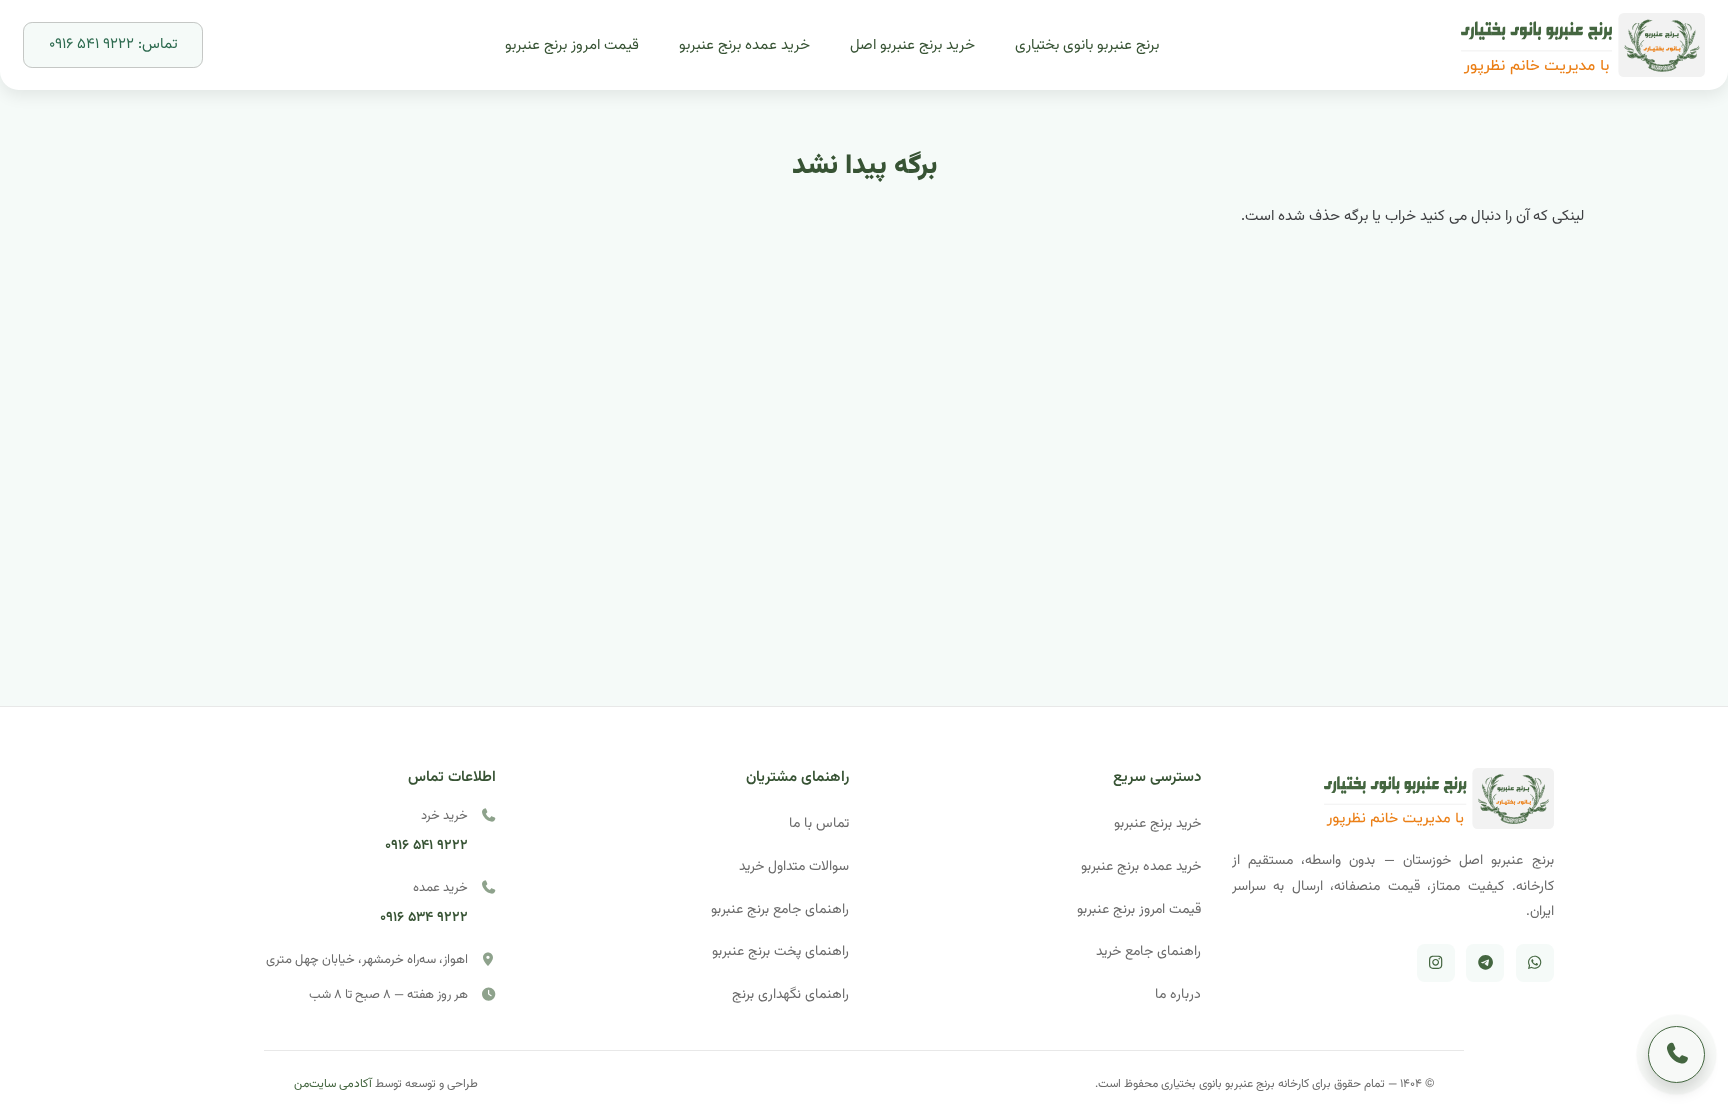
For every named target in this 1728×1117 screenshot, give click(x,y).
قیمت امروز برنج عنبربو (1139, 909)
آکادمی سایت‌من (333, 1084)
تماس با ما (819, 823)
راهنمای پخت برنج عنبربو (780, 951)
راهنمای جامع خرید (1148, 951)
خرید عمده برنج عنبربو (1141, 866)
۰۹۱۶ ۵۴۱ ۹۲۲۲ (426, 845)
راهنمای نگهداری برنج (790, 994)
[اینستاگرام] (1436, 963)
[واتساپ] (1535, 963)
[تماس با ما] (1676, 1054)
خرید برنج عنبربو (1157, 823)
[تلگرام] (1485, 963)
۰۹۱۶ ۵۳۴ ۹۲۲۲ (424, 917)
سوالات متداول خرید (794, 866)
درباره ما (1178, 994)
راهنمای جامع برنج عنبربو (780, 909)
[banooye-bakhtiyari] (1583, 45)
